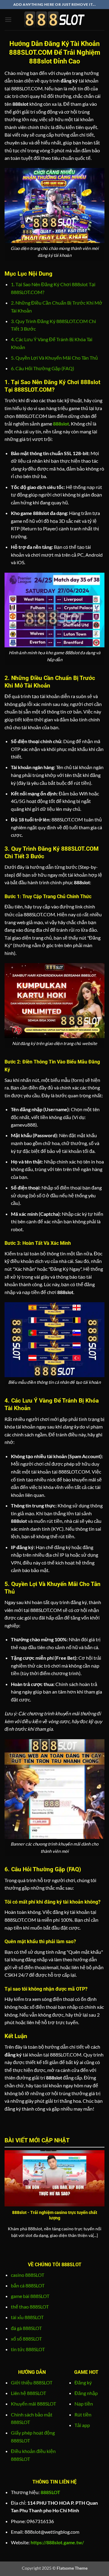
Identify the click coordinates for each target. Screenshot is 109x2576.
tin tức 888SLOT (28, 2349)
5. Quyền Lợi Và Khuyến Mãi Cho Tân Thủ (54, 358)
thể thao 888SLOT (30, 2307)
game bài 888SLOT (30, 2296)
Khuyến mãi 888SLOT (33, 2404)
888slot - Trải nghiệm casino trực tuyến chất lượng (55, 2215)
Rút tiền (83, 2414)
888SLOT (50, 2492)
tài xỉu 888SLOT (27, 2317)
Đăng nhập (86, 2393)
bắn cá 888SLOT (28, 2285)
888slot (61, 424)
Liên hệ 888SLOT (28, 2393)
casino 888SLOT (28, 2275)
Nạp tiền (84, 2404)
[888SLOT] (54, 20)
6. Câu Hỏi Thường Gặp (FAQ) (43, 368)
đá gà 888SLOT (26, 2328)
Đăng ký (83, 2382)
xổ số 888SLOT (26, 2339)
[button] (8, 19)
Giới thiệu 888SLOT (32, 2382)
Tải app (82, 2425)
